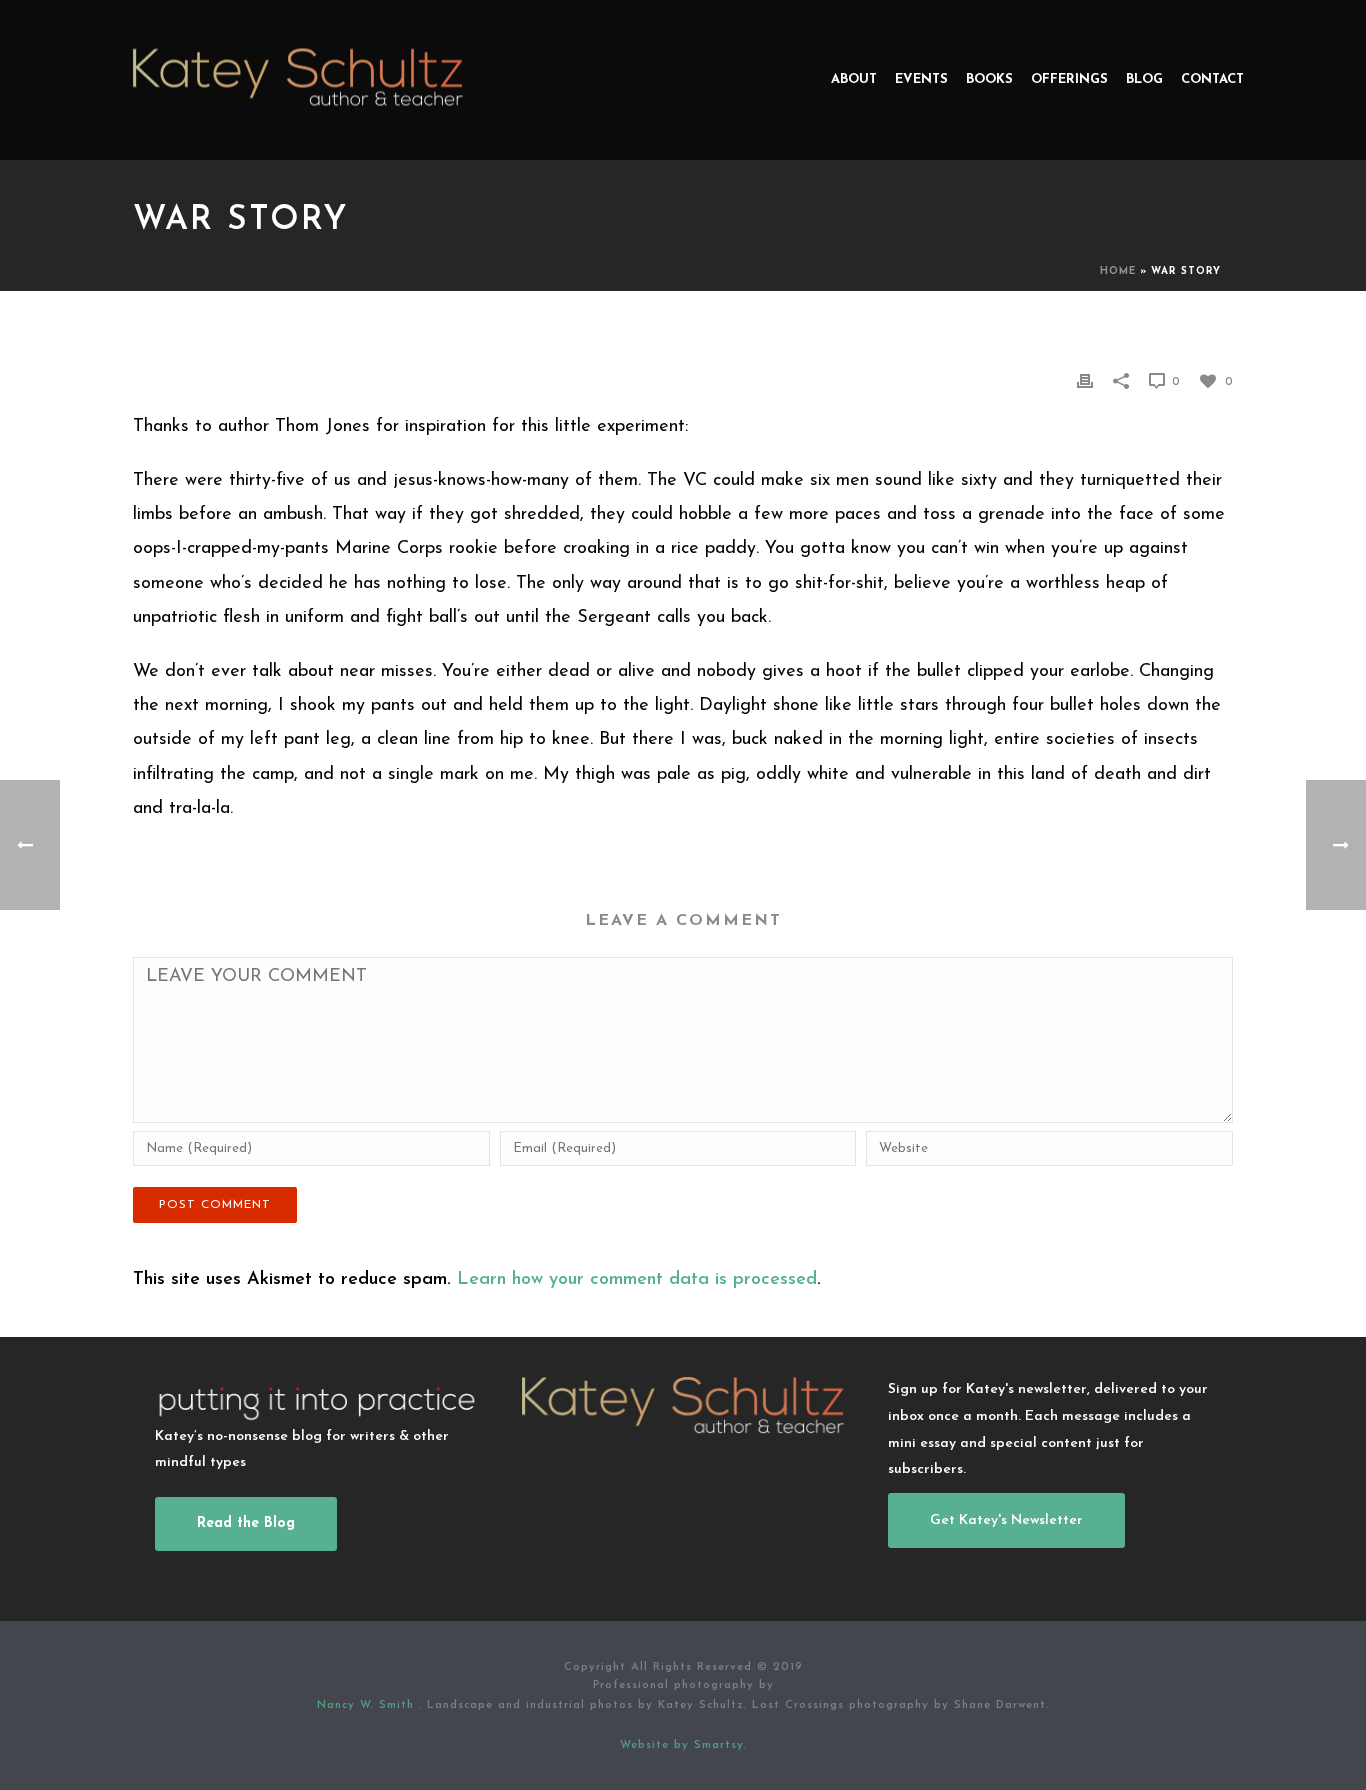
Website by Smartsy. (683, 1745)
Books (989, 79)
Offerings (1069, 79)
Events (921, 79)
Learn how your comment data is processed (637, 1280)
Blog (1144, 79)
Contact (1212, 79)
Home (1118, 271)
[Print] (1085, 381)
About (854, 79)
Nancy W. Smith (368, 1705)
